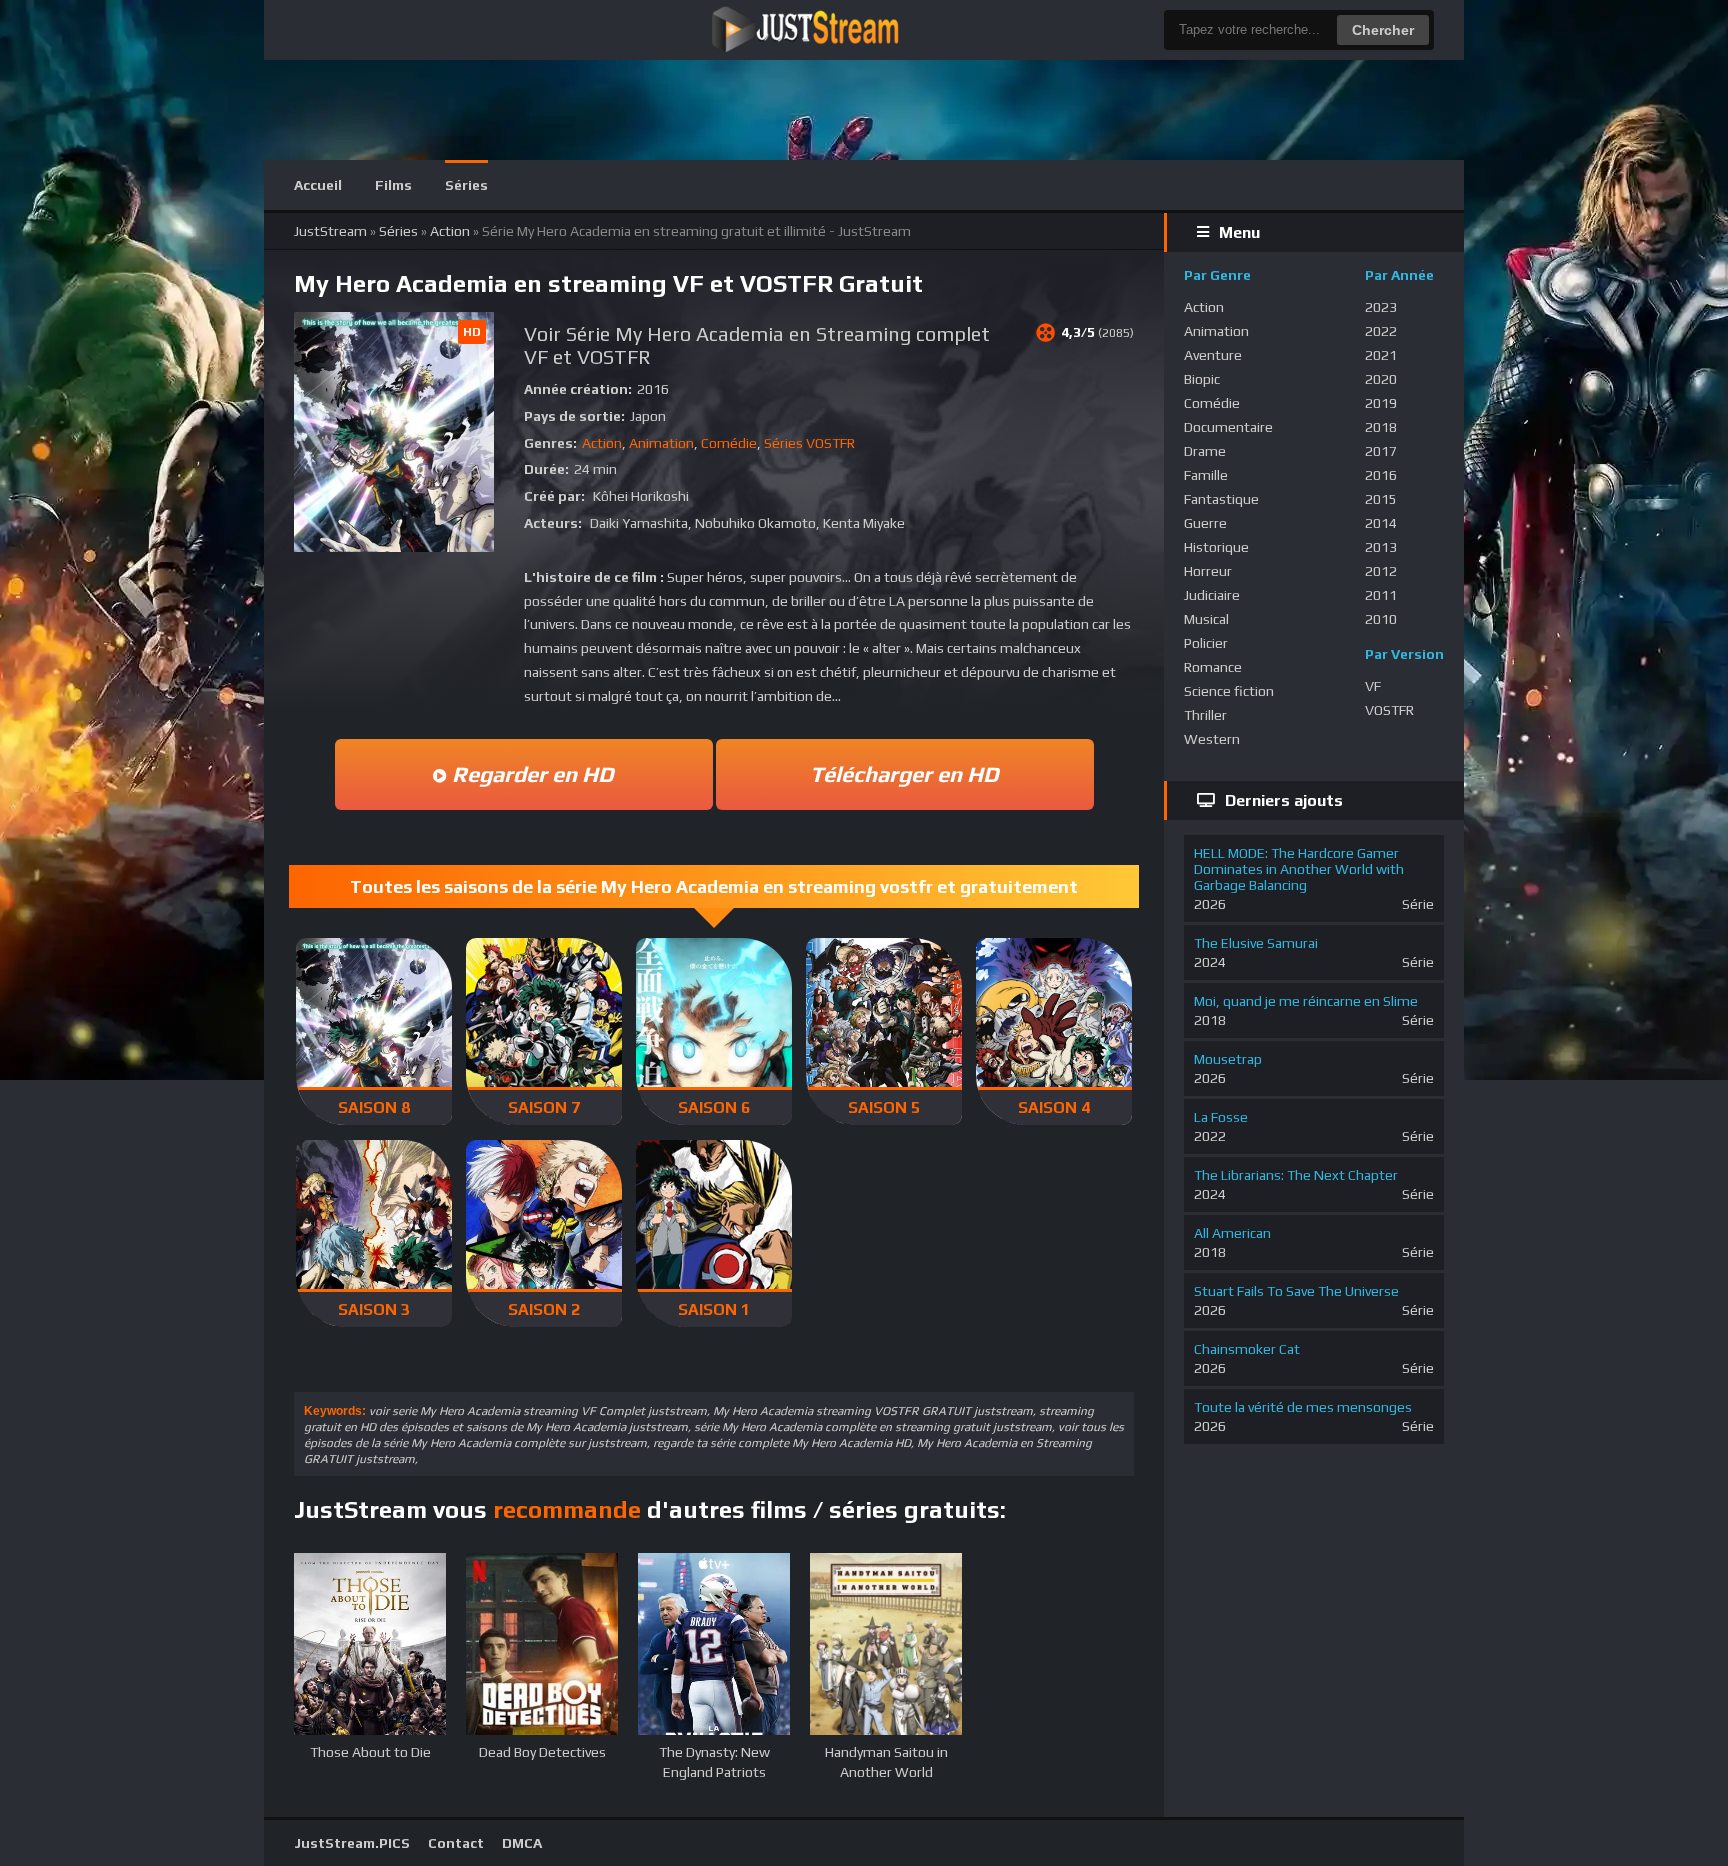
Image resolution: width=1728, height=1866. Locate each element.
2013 (1381, 547)
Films (393, 185)
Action (602, 443)
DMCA (522, 1843)
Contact (456, 1843)
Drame (1205, 451)
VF (1373, 686)
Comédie (729, 443)
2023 (1381, 307)
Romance (1213, 667)
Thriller (1205, 715)
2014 (1381, 523)
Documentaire (1228, 427)
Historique (1216, 547)
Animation (661, 443)
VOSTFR (1389, 710)
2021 (1381, 355)
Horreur (1208, 571)
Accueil (318, 185)
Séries (466, 185)
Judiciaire (1212, 595)
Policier (1206, 643)
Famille (1206, 475)
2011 (1381, 595)
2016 (1381, 475)
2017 (1381, 451)
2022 (1381, 331)
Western (1212, 739)
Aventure (1213, 355)
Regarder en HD (530, 774)
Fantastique (1221, 499)
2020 (1381, 379)
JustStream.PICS (352, 1843)
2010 (1381, 619)
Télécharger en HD (904, 774)
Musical (1206, 619)
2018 (1381, 427)
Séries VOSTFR (809, 443)
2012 (1381, 571)
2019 (1381, 403)
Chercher (1383, 30)
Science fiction (1229, 691)
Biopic (1202, 379)
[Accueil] (849, 30)
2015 (1381, 499)
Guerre (1205, 523)
